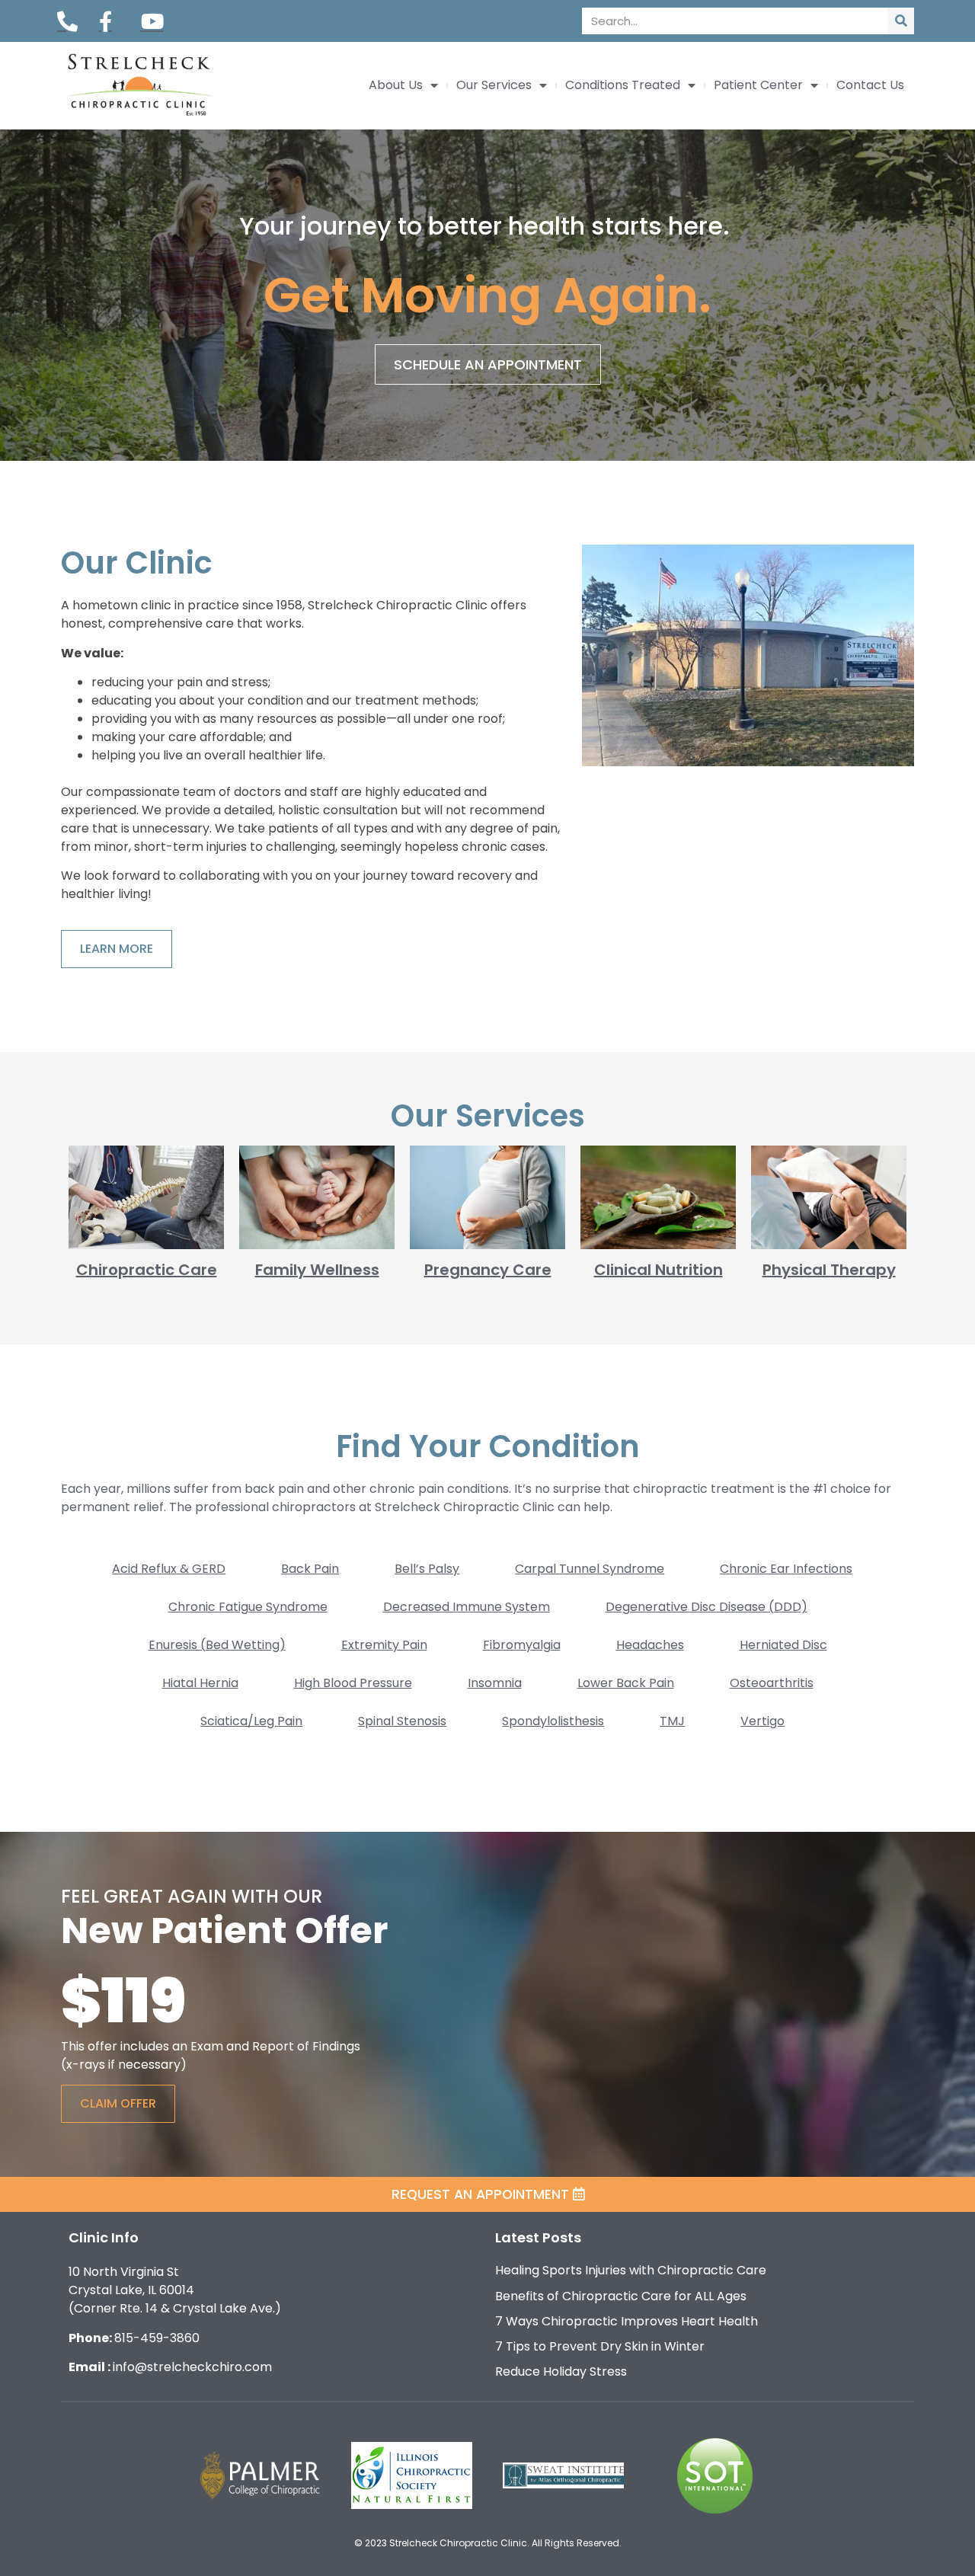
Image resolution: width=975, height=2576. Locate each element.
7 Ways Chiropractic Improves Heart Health (627, 2321)
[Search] (901, 21)
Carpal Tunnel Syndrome (590, 1569)
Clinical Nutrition (659, 1270)
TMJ (672, 1721)
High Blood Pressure (353, 1683)
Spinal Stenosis (402, 1721)
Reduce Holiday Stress (561, 2371)
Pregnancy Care (488, 1270)
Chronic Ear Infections (786, 1569)
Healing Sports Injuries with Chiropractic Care (631, 2270)
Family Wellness (317, 1270)
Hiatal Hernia (200, 1683)
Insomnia (495, 1683)
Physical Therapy (829, 1270)
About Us (396, 85)
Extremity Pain (384, 1645)
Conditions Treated (623, 85)
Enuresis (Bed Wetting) (217, 1645)
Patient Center (758, 85)
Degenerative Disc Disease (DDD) (706, 1607)
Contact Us (870, 85)
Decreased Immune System (467, 1607)
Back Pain (310, 1569)
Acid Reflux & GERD (169, 1569)
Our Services (494, 85)
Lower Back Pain (626, 1683)
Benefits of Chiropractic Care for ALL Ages (621, 2296)
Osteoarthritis (772, 1683)
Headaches (650, 1645)
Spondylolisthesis (553, 1721)
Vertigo (762, 1721)
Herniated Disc (783, 1645)
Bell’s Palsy (427, 1569)
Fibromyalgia (522, 1645)
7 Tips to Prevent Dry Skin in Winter (600, 2346)
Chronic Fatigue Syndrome (248, 1607)
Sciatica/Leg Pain (251, 1721)
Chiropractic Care (147, 1270)
